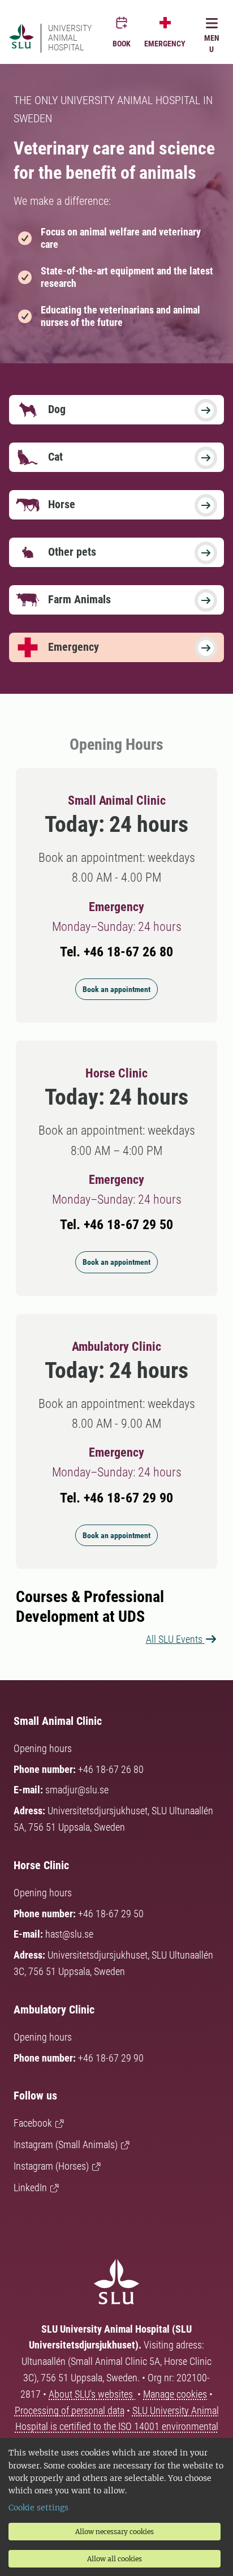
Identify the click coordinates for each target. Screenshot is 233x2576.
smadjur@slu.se (77, 1790)
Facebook (33, 2123)
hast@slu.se (69, 1934)
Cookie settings (38, 2508)
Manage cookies (175, 2394)
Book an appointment (116, 989)
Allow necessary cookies (115, 2532)
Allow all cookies (115, 2559)
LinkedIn (30, 2188)
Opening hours (43, 1748)
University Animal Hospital (70, 38)
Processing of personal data (70, 2410)
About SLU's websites (92, 2394)
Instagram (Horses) (51, 2166)
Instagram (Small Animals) (66, 2144)
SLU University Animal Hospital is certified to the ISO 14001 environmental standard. (117, 2427)
